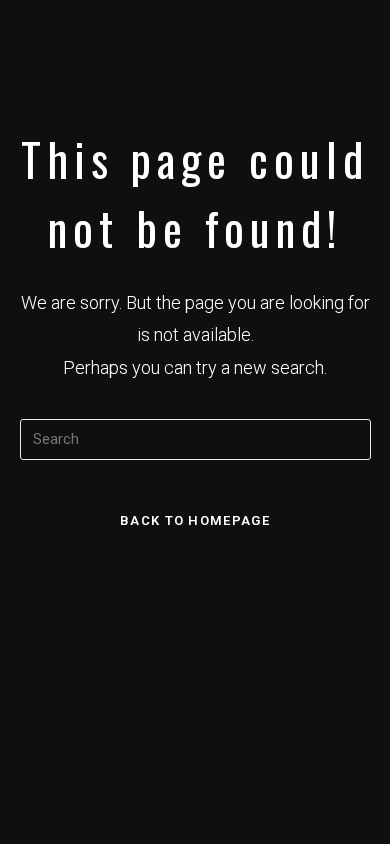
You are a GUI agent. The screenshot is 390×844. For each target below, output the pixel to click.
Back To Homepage (195, 520)
